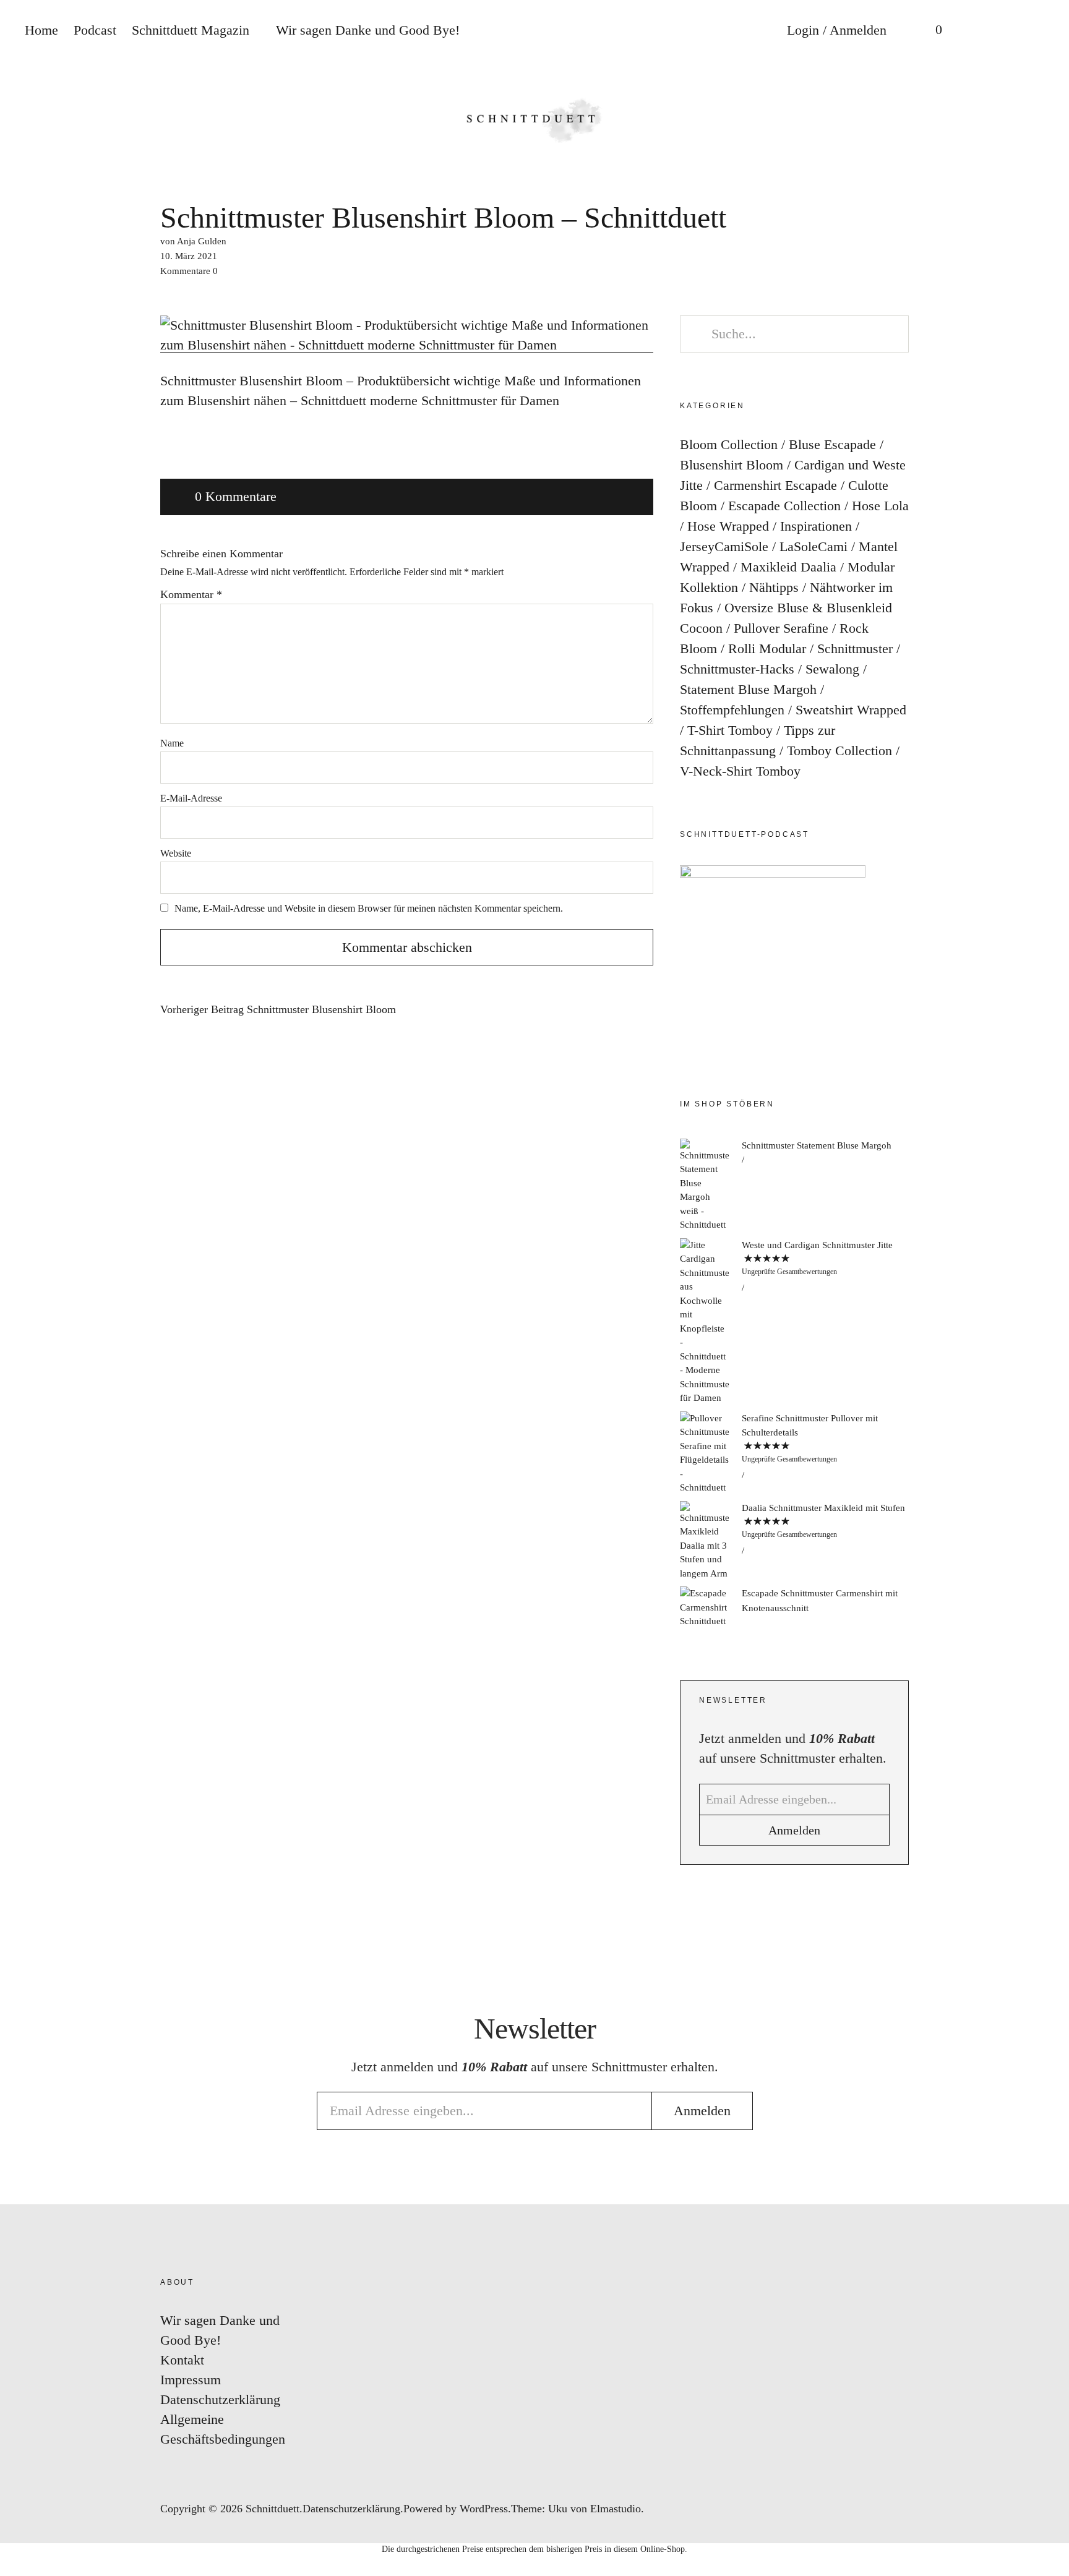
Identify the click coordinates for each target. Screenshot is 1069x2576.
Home (41, 30)
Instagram (1047, 1209)
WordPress (484, 2509)
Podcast (95, 30)
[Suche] (979, 31)
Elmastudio (616, 2509)
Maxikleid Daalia (788, 567)
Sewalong (832, 669)
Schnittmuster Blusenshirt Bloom (278, 1010)
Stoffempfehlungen (732, 710)
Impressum (191, 2380)
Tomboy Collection (839, 751)
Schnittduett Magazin (191, 30)
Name (172, 743)
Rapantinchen (1047, 1358)
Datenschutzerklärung (220, 2399)
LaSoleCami (814, 546)
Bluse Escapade (832, 444)
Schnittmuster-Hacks (737, 669)
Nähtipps (774, 587)
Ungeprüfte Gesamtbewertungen (789, 1272)
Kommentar (191, 594)
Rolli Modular (767, 648)
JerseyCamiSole (724, 546)
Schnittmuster (855, 648)
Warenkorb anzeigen (930, 31)
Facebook (1047, 1247)
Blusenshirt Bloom (732, 465)
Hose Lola (880, 506)
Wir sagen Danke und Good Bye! (368, 30)
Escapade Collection (784, 506)
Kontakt (182, 2360)
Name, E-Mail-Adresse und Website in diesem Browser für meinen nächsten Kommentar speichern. (369, 908)
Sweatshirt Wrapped (851, 710)
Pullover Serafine (781, 628)
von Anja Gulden (193, 241)
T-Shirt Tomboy (730, 730)
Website (176, 853)
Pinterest (1047, 1284)
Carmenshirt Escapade (775, 485)
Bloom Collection (729, 444)
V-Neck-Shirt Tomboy (740, 771)
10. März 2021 (189, 256)
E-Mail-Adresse (191, 798)
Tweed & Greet (1047, 1321)
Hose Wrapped (728, 526)
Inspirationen (816, 526)
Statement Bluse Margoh (748, 689)
